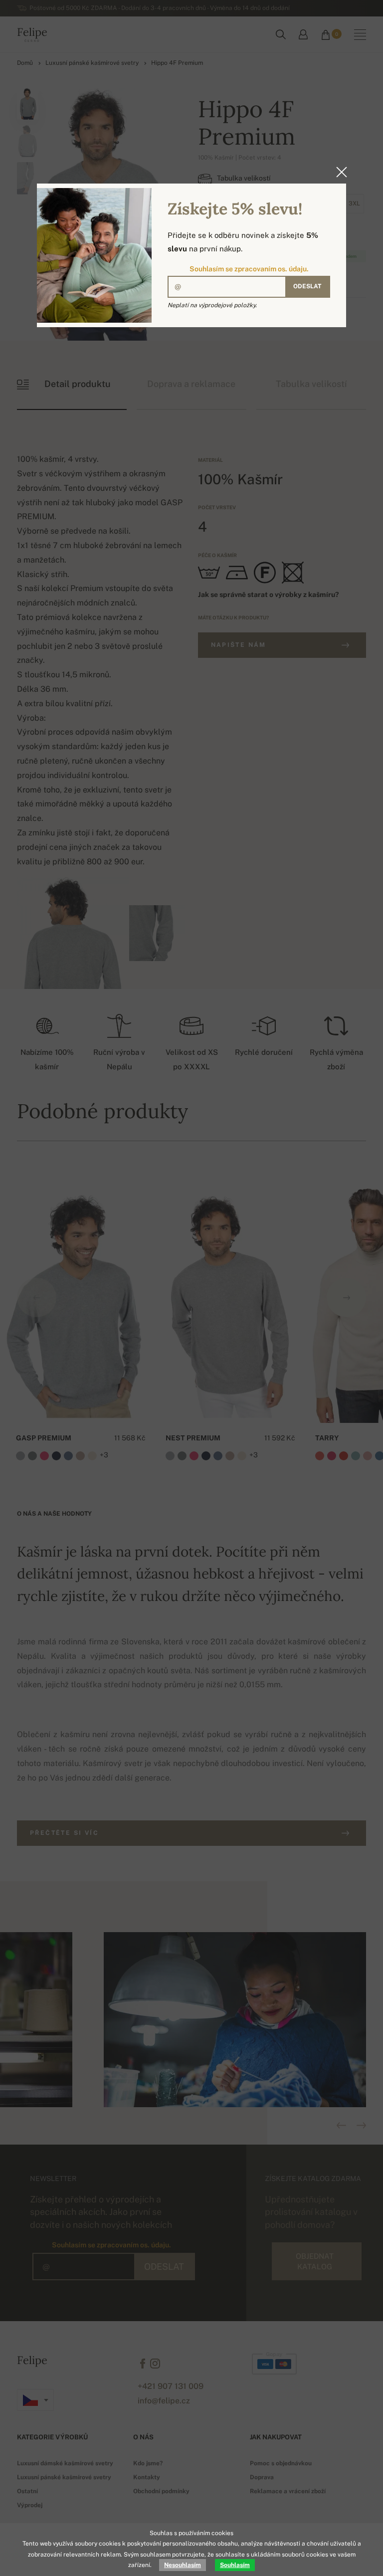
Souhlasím (235, 2565)
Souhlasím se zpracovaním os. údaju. (249, 269)
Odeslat (307, 286)
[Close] (339, 172)
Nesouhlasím (183, 2565)
